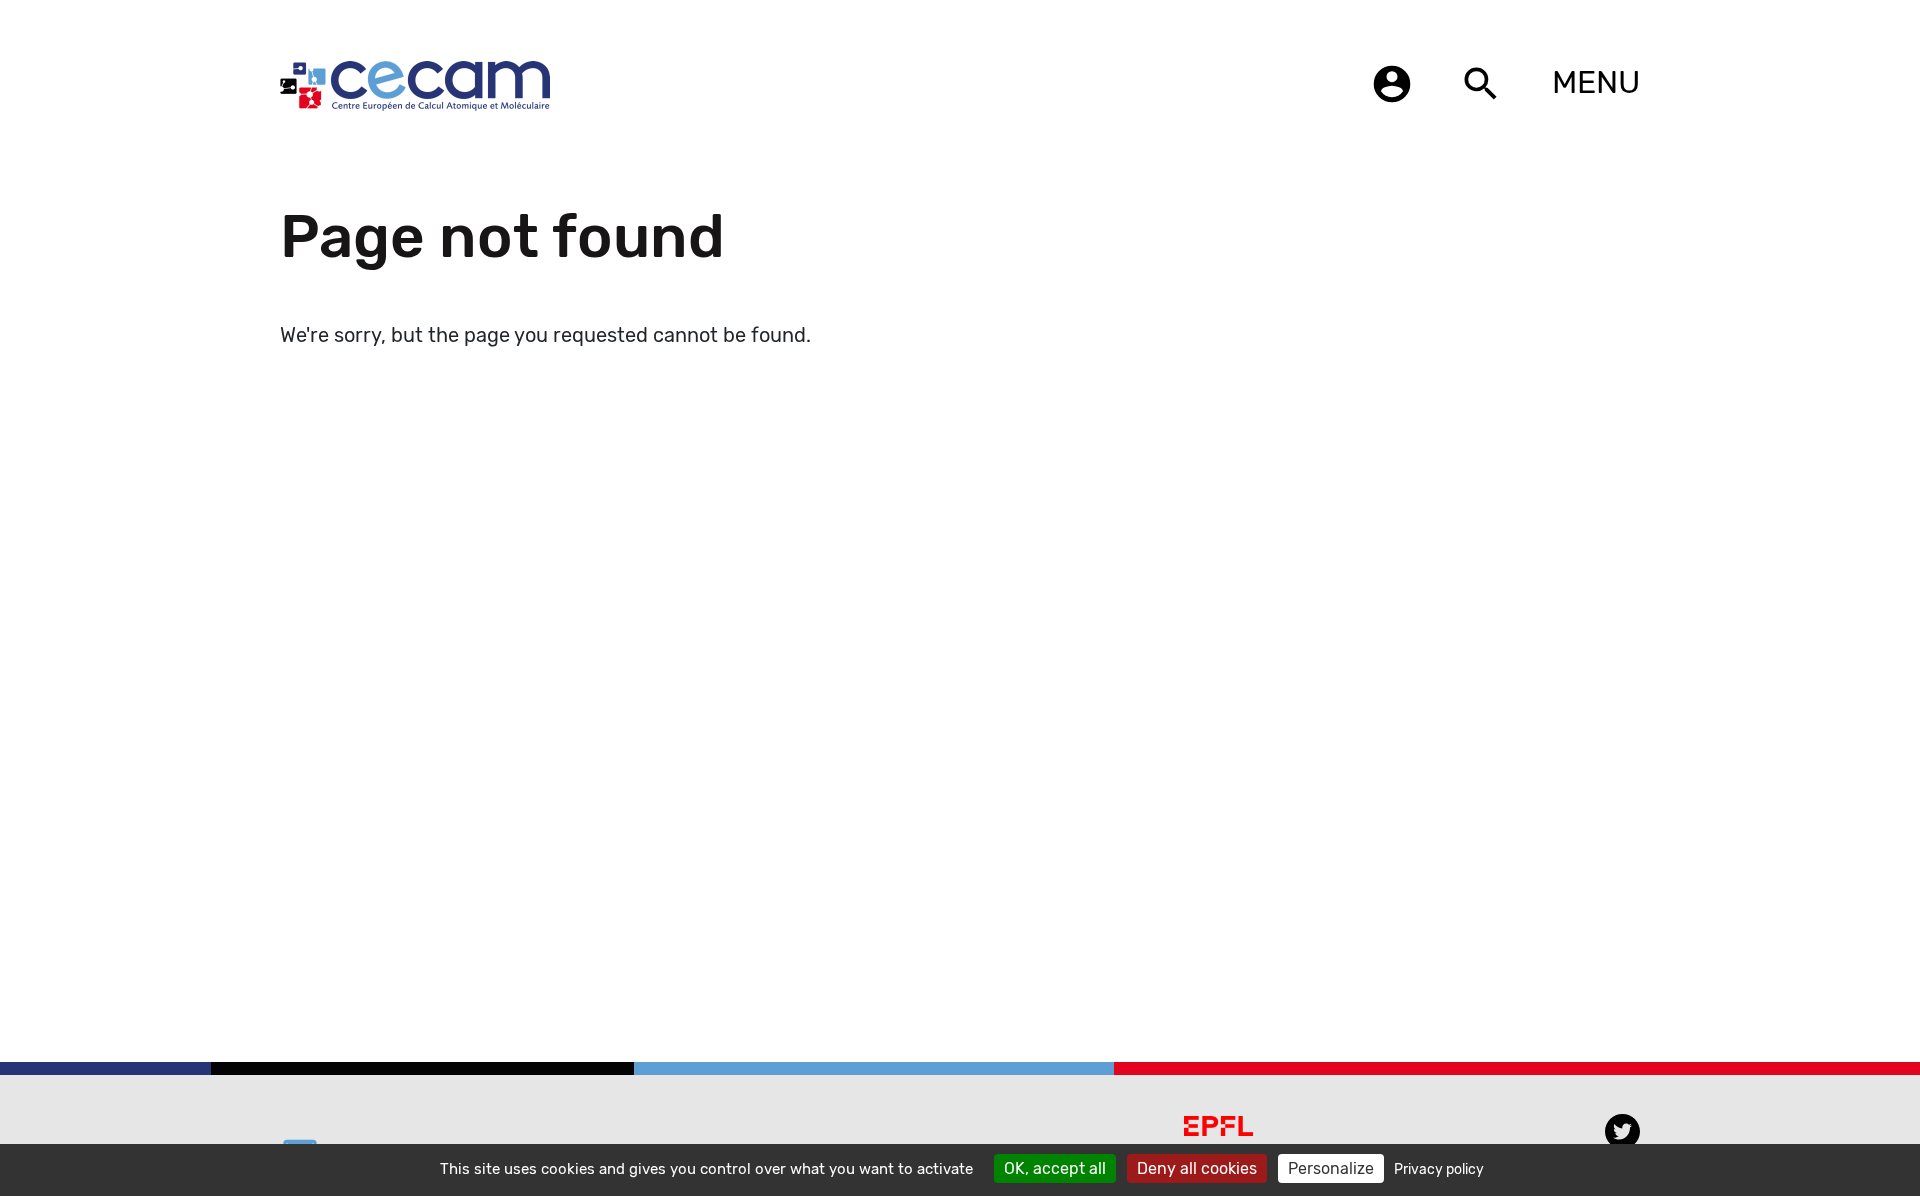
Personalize (1331, 1168)
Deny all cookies (1197, 1168)
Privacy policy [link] (1439, 1169)
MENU (1596, 82)
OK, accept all (1055, 1168)
